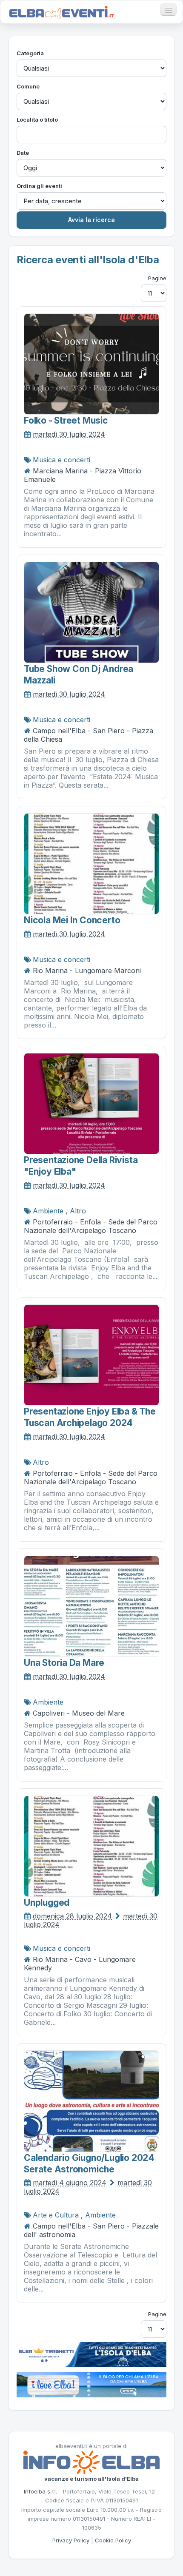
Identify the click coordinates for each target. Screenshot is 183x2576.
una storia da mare (64, 1663)
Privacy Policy (71, 2540)
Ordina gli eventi (39, 186)
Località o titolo (37, 120)
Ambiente (48, 1211)
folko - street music (66, 420)
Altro (78, 1211)
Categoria (30, 53)
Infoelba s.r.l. (40, 2491)
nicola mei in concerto (72, 920)
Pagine (157, 278)
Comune (28, 86)
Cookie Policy (113, 2540)
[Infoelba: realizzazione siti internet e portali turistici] (91, 2462)
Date (23, 153)
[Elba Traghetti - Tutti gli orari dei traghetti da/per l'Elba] (91, 2354)
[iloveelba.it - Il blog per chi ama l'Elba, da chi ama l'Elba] (91, 2384)
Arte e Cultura (56, 2215)
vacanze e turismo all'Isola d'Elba (91, 2479)
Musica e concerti (61, 460)
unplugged (47, 1903)
